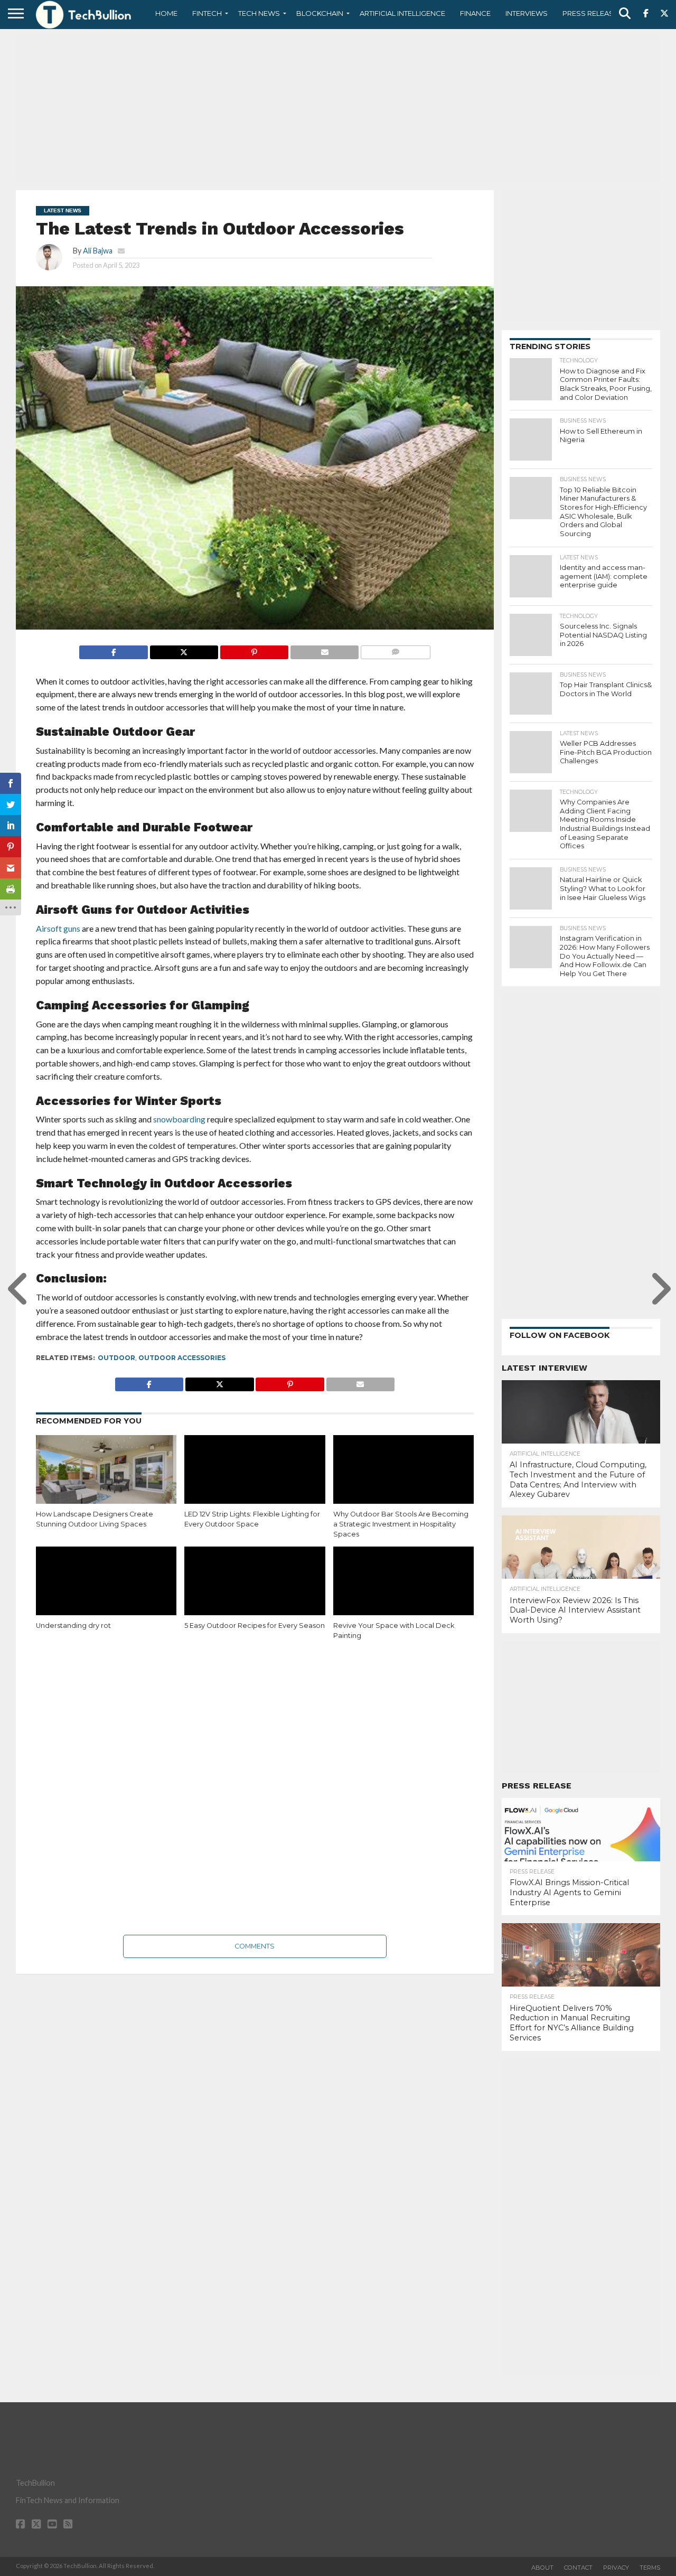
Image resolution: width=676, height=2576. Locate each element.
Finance (475, 13)
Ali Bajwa (98, 251)
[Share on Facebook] (113, 649)
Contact (578, 2568)
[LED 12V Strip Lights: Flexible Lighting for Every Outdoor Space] (255, 1477)
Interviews (527, 13)
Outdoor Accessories (182, 1358)
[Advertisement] (338, 108)
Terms (650, 2568)
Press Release (590, 13)
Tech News (259, 13)
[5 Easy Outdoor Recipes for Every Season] (255, 1589)
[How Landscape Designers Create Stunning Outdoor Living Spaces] (106, 1477)
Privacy (616, 2568)
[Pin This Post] (254, 649)
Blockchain (320, 13)
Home (166, 13)
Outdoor (116, 1358)
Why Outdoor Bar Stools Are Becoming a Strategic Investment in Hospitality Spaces (401, 1524)
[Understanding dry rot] (106, 1589)
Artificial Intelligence (402, 13)
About (542, 2568)
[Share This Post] (184, 649)
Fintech (207, 13)
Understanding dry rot (73, 1626)
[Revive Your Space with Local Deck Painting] (403, 1589)
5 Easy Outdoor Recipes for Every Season (255, 1626)
